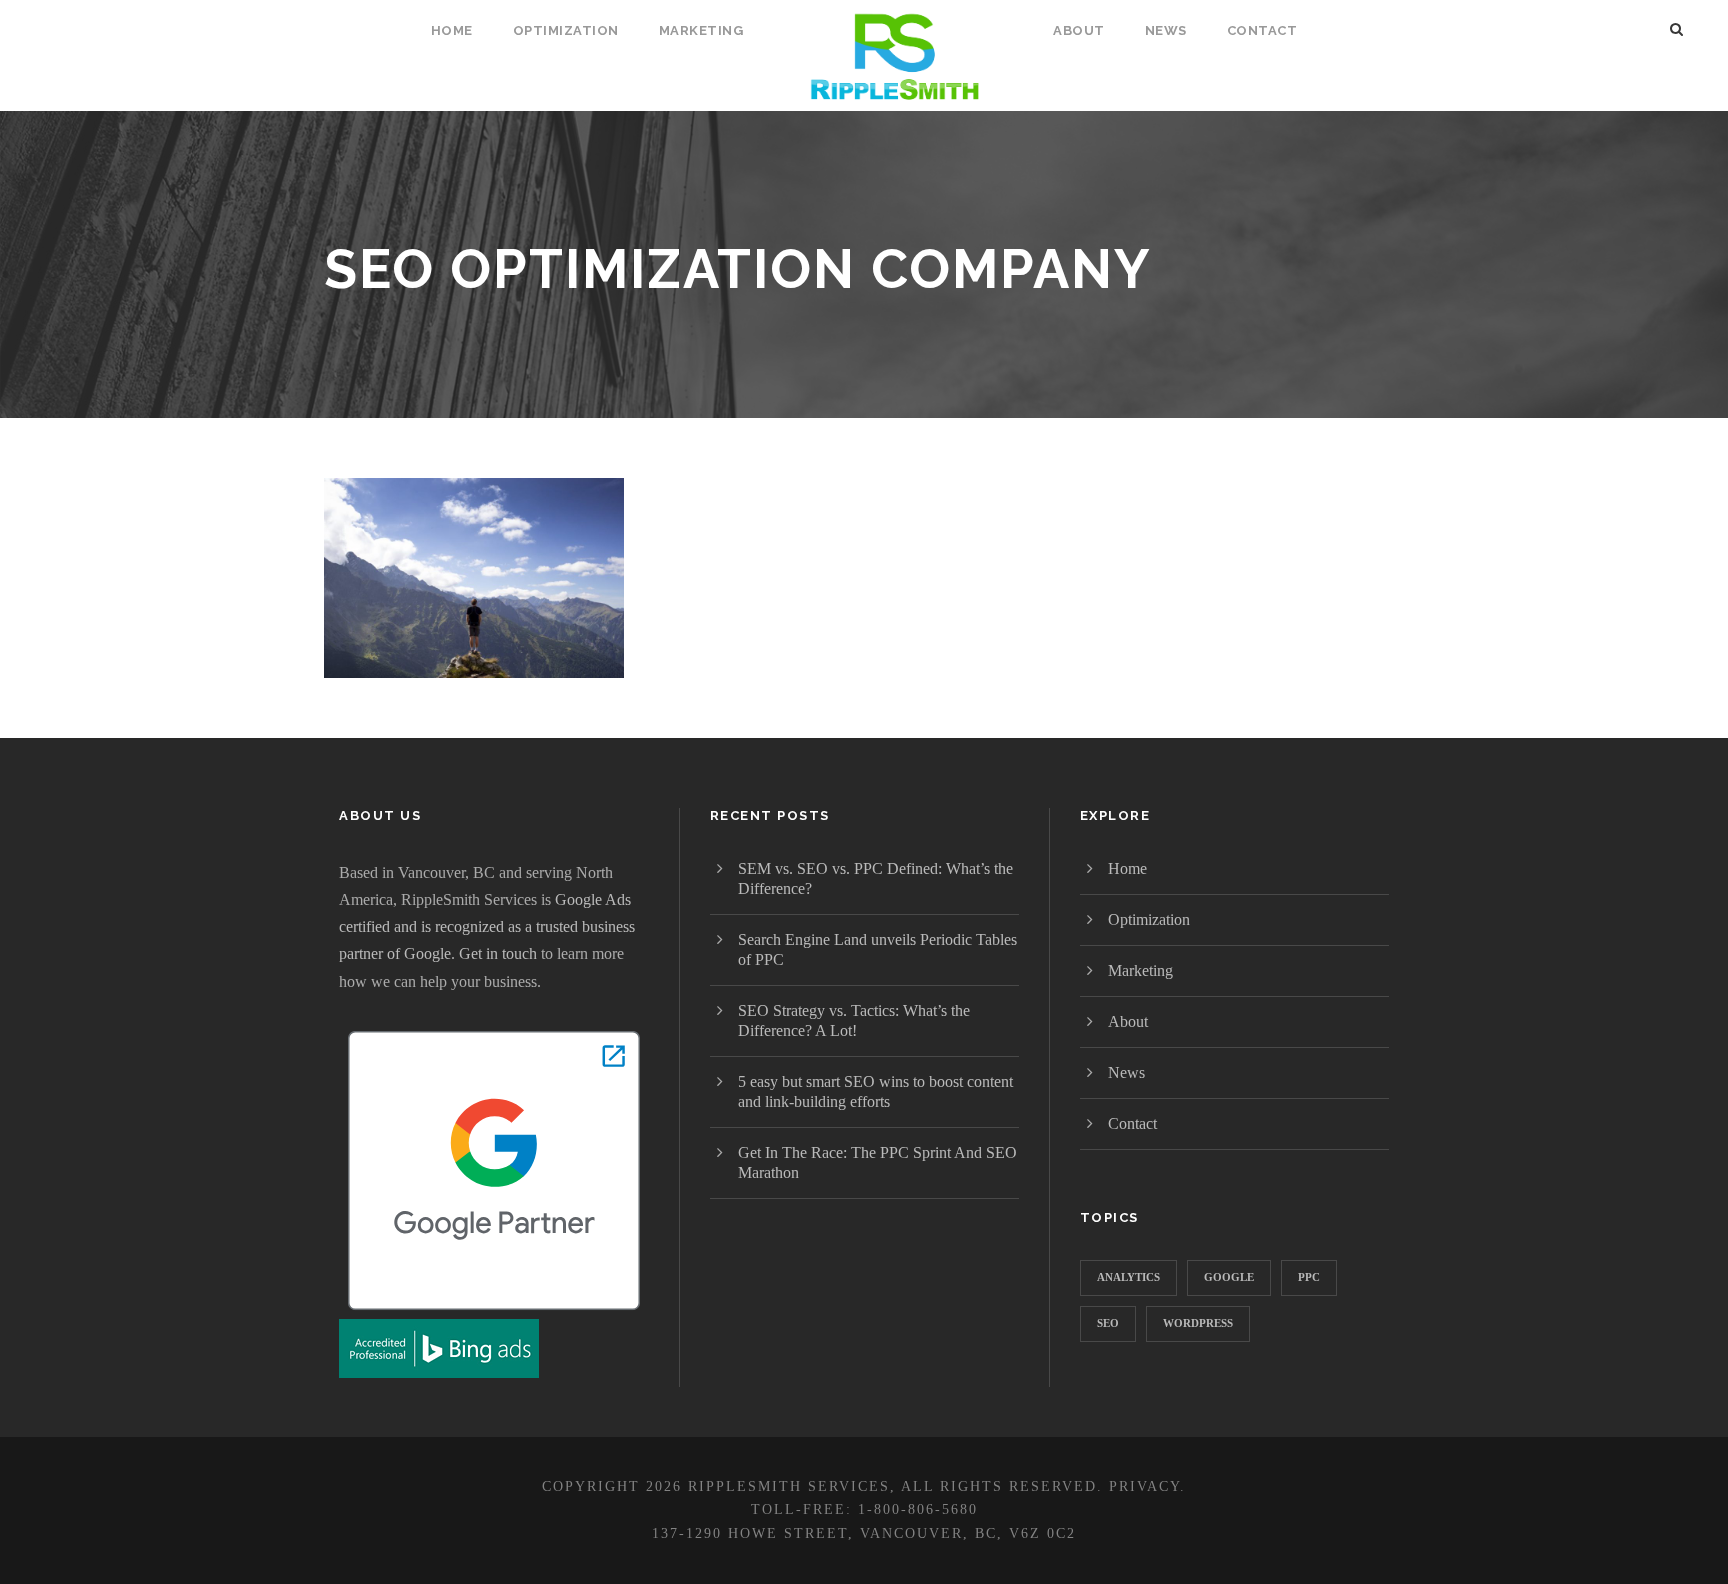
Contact (1262, 30)
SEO (1108, 1323)
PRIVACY (1144, 1486)
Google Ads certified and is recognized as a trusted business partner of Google (487, 926)
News (1166, 30)
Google (1229, 1277)
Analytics (1128, 1277)
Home (452, 30)
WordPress (1198, 1323)
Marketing (701, 30)
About (1079, 30)
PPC (1309, 1277)
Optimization (566, 30)
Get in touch (498, 953)
